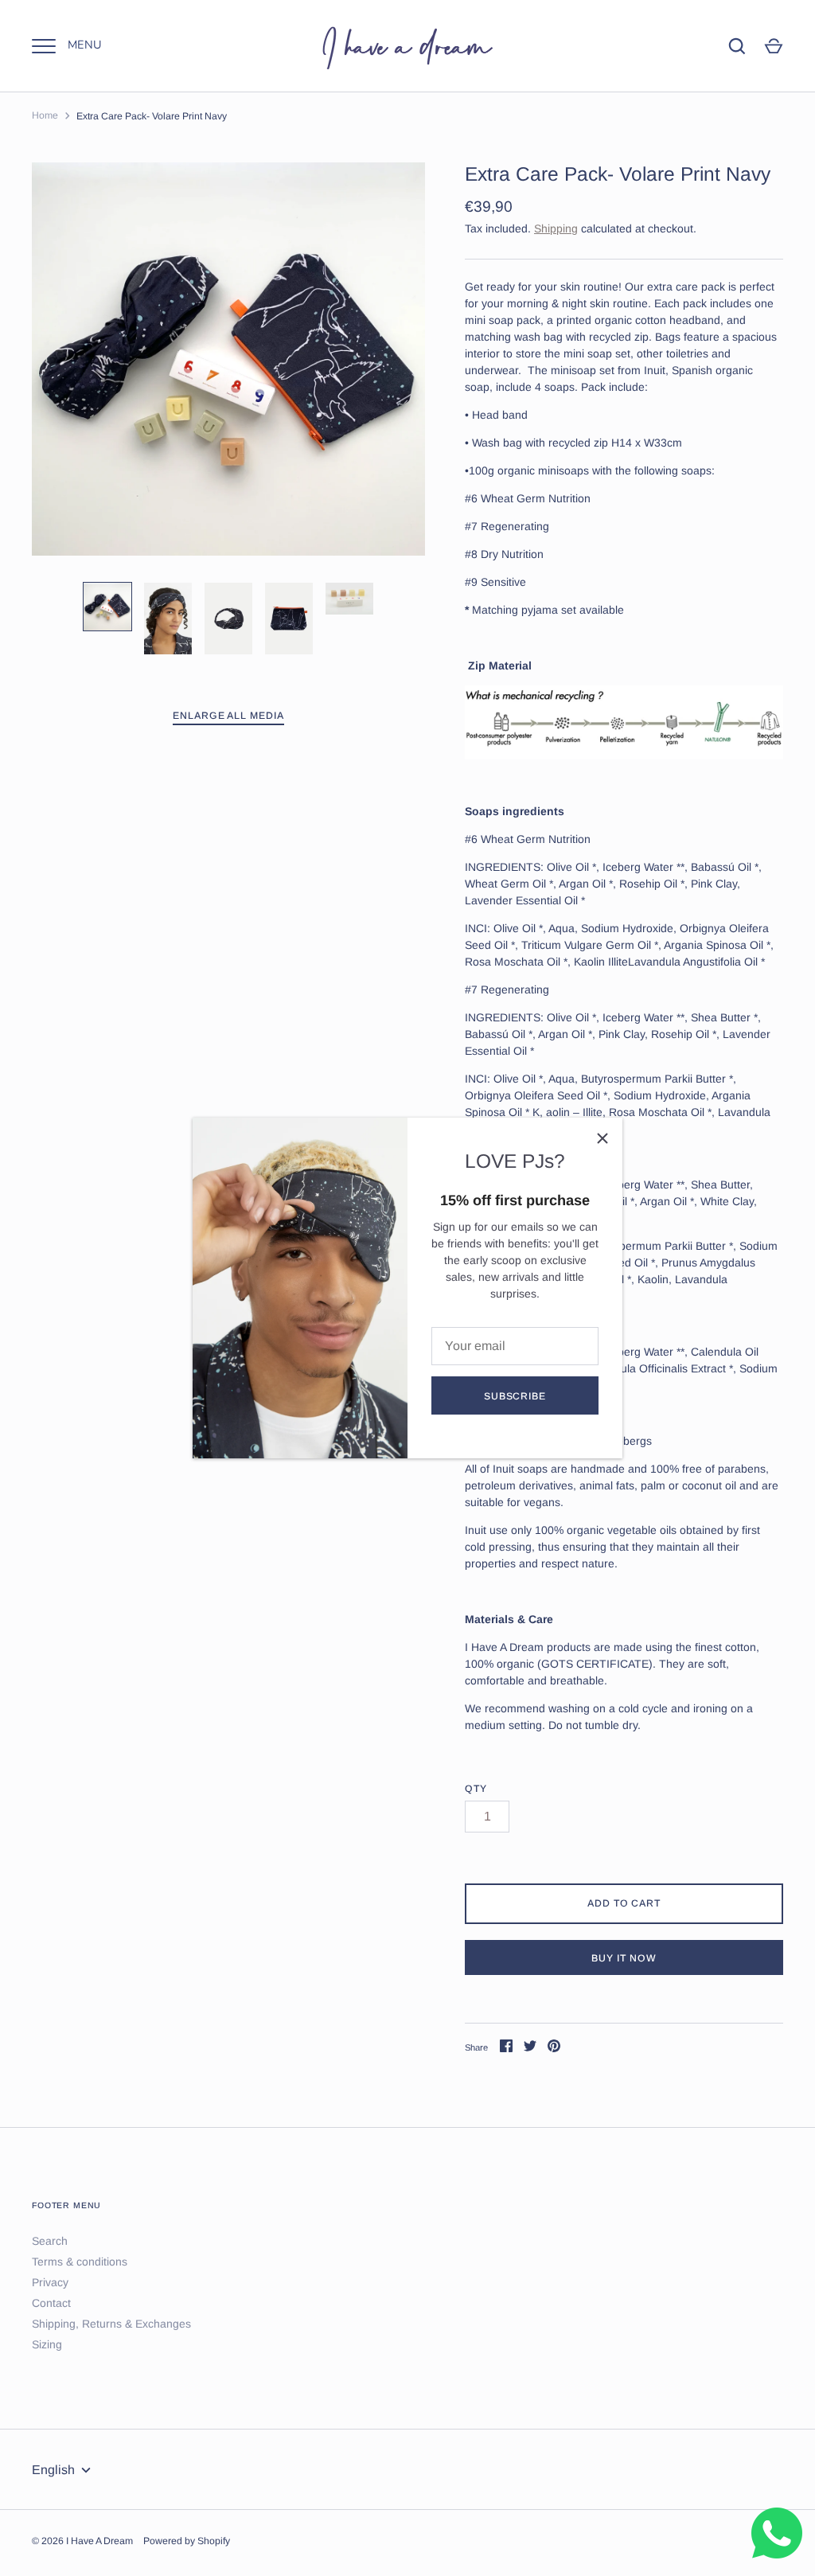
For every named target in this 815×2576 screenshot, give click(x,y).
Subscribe (515, 1396)
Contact (51, 2303)
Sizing (47, 2344)
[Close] (602, 1138)
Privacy (50, 2282)
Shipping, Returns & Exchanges (111, 2324)
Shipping (556, 228)
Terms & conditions (80, 2262)
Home (45, 115)
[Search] (737, 46)
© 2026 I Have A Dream (82, 2541)
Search (50, 2241)
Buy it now (624, 1958)
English (53, 2470)
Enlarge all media (229, 716)
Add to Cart (624, 1903)
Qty (476, 1789)
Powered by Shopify (187, 2541)
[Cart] (774, 46)
